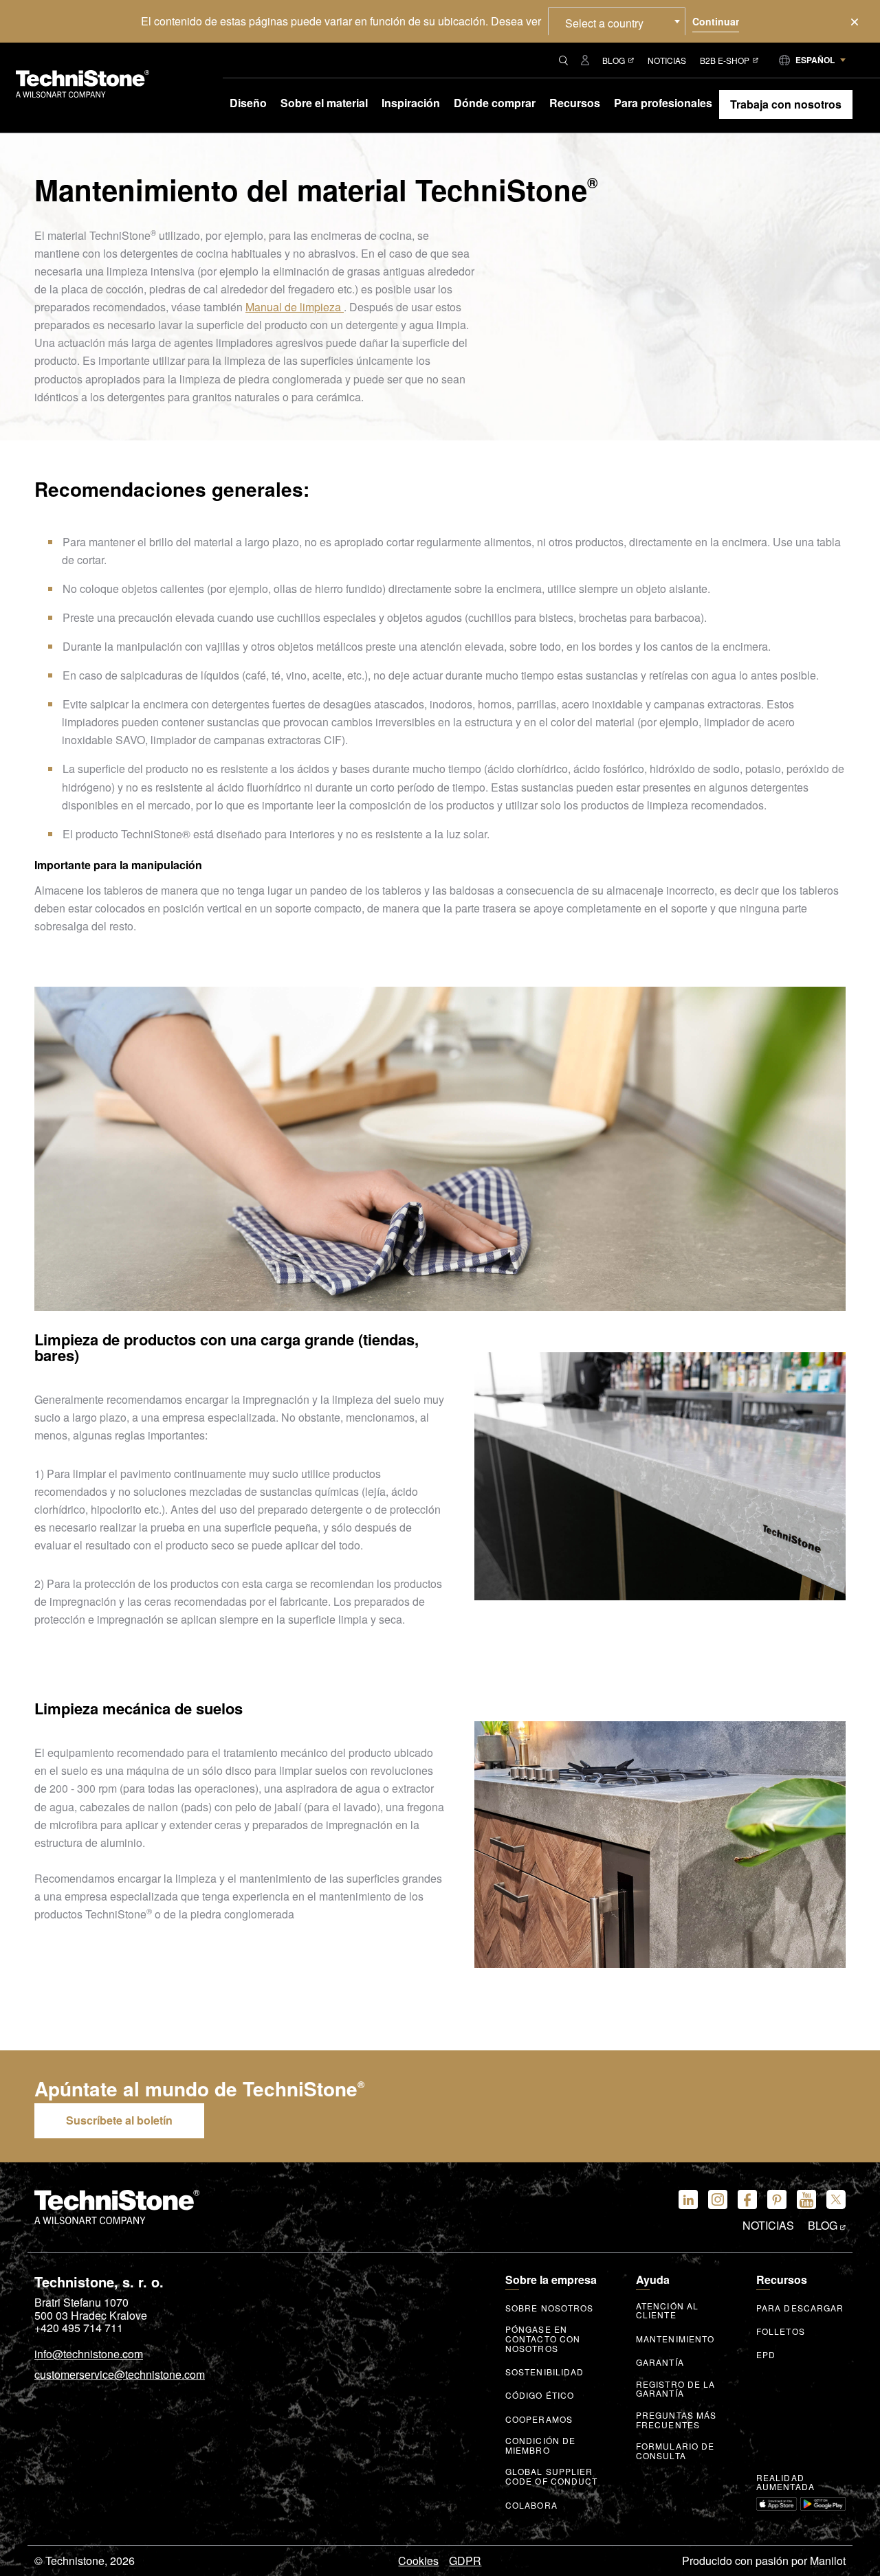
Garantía (660, 2362)
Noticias (667, 60)
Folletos (781, 2331)
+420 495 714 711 (79, 2328)
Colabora (531, 2505)
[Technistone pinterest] (777, 2199)
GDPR (465, 2561)
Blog (614, 60)
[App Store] (777, 2504)
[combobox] (617, 21)
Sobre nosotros (549, 2308)
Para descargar (800, 2308)
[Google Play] (823, 2504)
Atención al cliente (667, 2311)
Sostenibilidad (544, 2372)
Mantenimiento (675, 2339)
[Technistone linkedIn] (688, 2199)
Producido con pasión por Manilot (764, 2561)
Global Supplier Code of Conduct (552, 2476)
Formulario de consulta (675, 2451)
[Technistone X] (836, 2199)
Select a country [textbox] (604, 23)
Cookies (418, 2561)
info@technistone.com (89, 2355)
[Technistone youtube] (806, 2199)
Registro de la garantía (675, 2389)
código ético (540, 2395)
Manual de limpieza (295, 307)
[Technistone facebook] (747, 2199)
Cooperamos (539, 2419)
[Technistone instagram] (718, 2199)
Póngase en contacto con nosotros (543, 2339)
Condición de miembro (540, 2445)
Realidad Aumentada (785, 2483)
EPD (766, 2355)
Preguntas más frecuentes (676, 2420)
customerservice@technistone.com (120, 2375)
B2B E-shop (725, 60)
